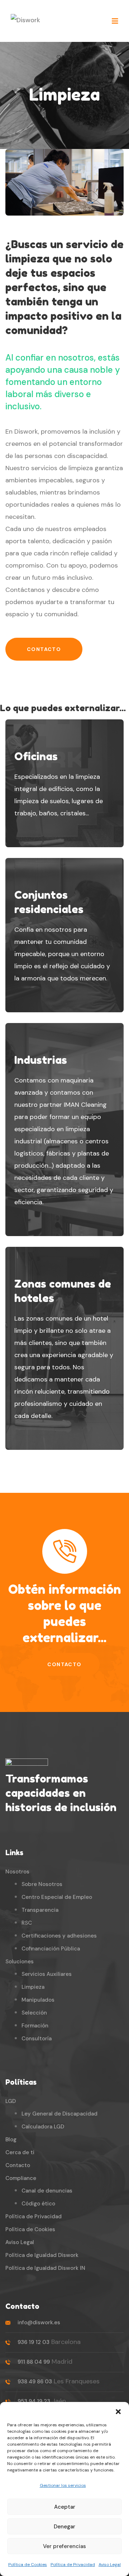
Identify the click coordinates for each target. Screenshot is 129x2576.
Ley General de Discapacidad (59, 2114)
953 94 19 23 (34, 2401)
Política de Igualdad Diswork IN (45, 2268)
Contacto (44, 649)
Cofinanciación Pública (51, 1949)
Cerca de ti (20, 2152)
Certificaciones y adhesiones (59, 1936)
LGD (11, 2101)
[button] (118, 2411)
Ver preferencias (64, 2546)
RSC (27, 1923)
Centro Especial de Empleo (57, 1897)
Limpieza (33, 1987)
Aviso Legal (110, 2565)
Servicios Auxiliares (47, 1974)
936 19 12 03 (34, 2342)
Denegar (64, 2527)
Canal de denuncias (47, 2191)
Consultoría (37, 2039)
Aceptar (65, 2507)
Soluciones (20, 1962)
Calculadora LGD (43, 2127)
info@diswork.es (39, 2322)
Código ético (38, 2204)
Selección (34, 2013)
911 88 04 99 (34, 2362)
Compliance (21, 2178)
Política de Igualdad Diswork (42, 2255)
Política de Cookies (28, 2565)
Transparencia (40, 1910)
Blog (11, 2140)
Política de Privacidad (73, 2565)
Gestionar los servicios (63, 2485)
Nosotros (17, 1872)
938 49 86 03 (35, 2382)
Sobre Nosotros (42, 1884)
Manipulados (38, 2000)
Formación (35, 2026)
